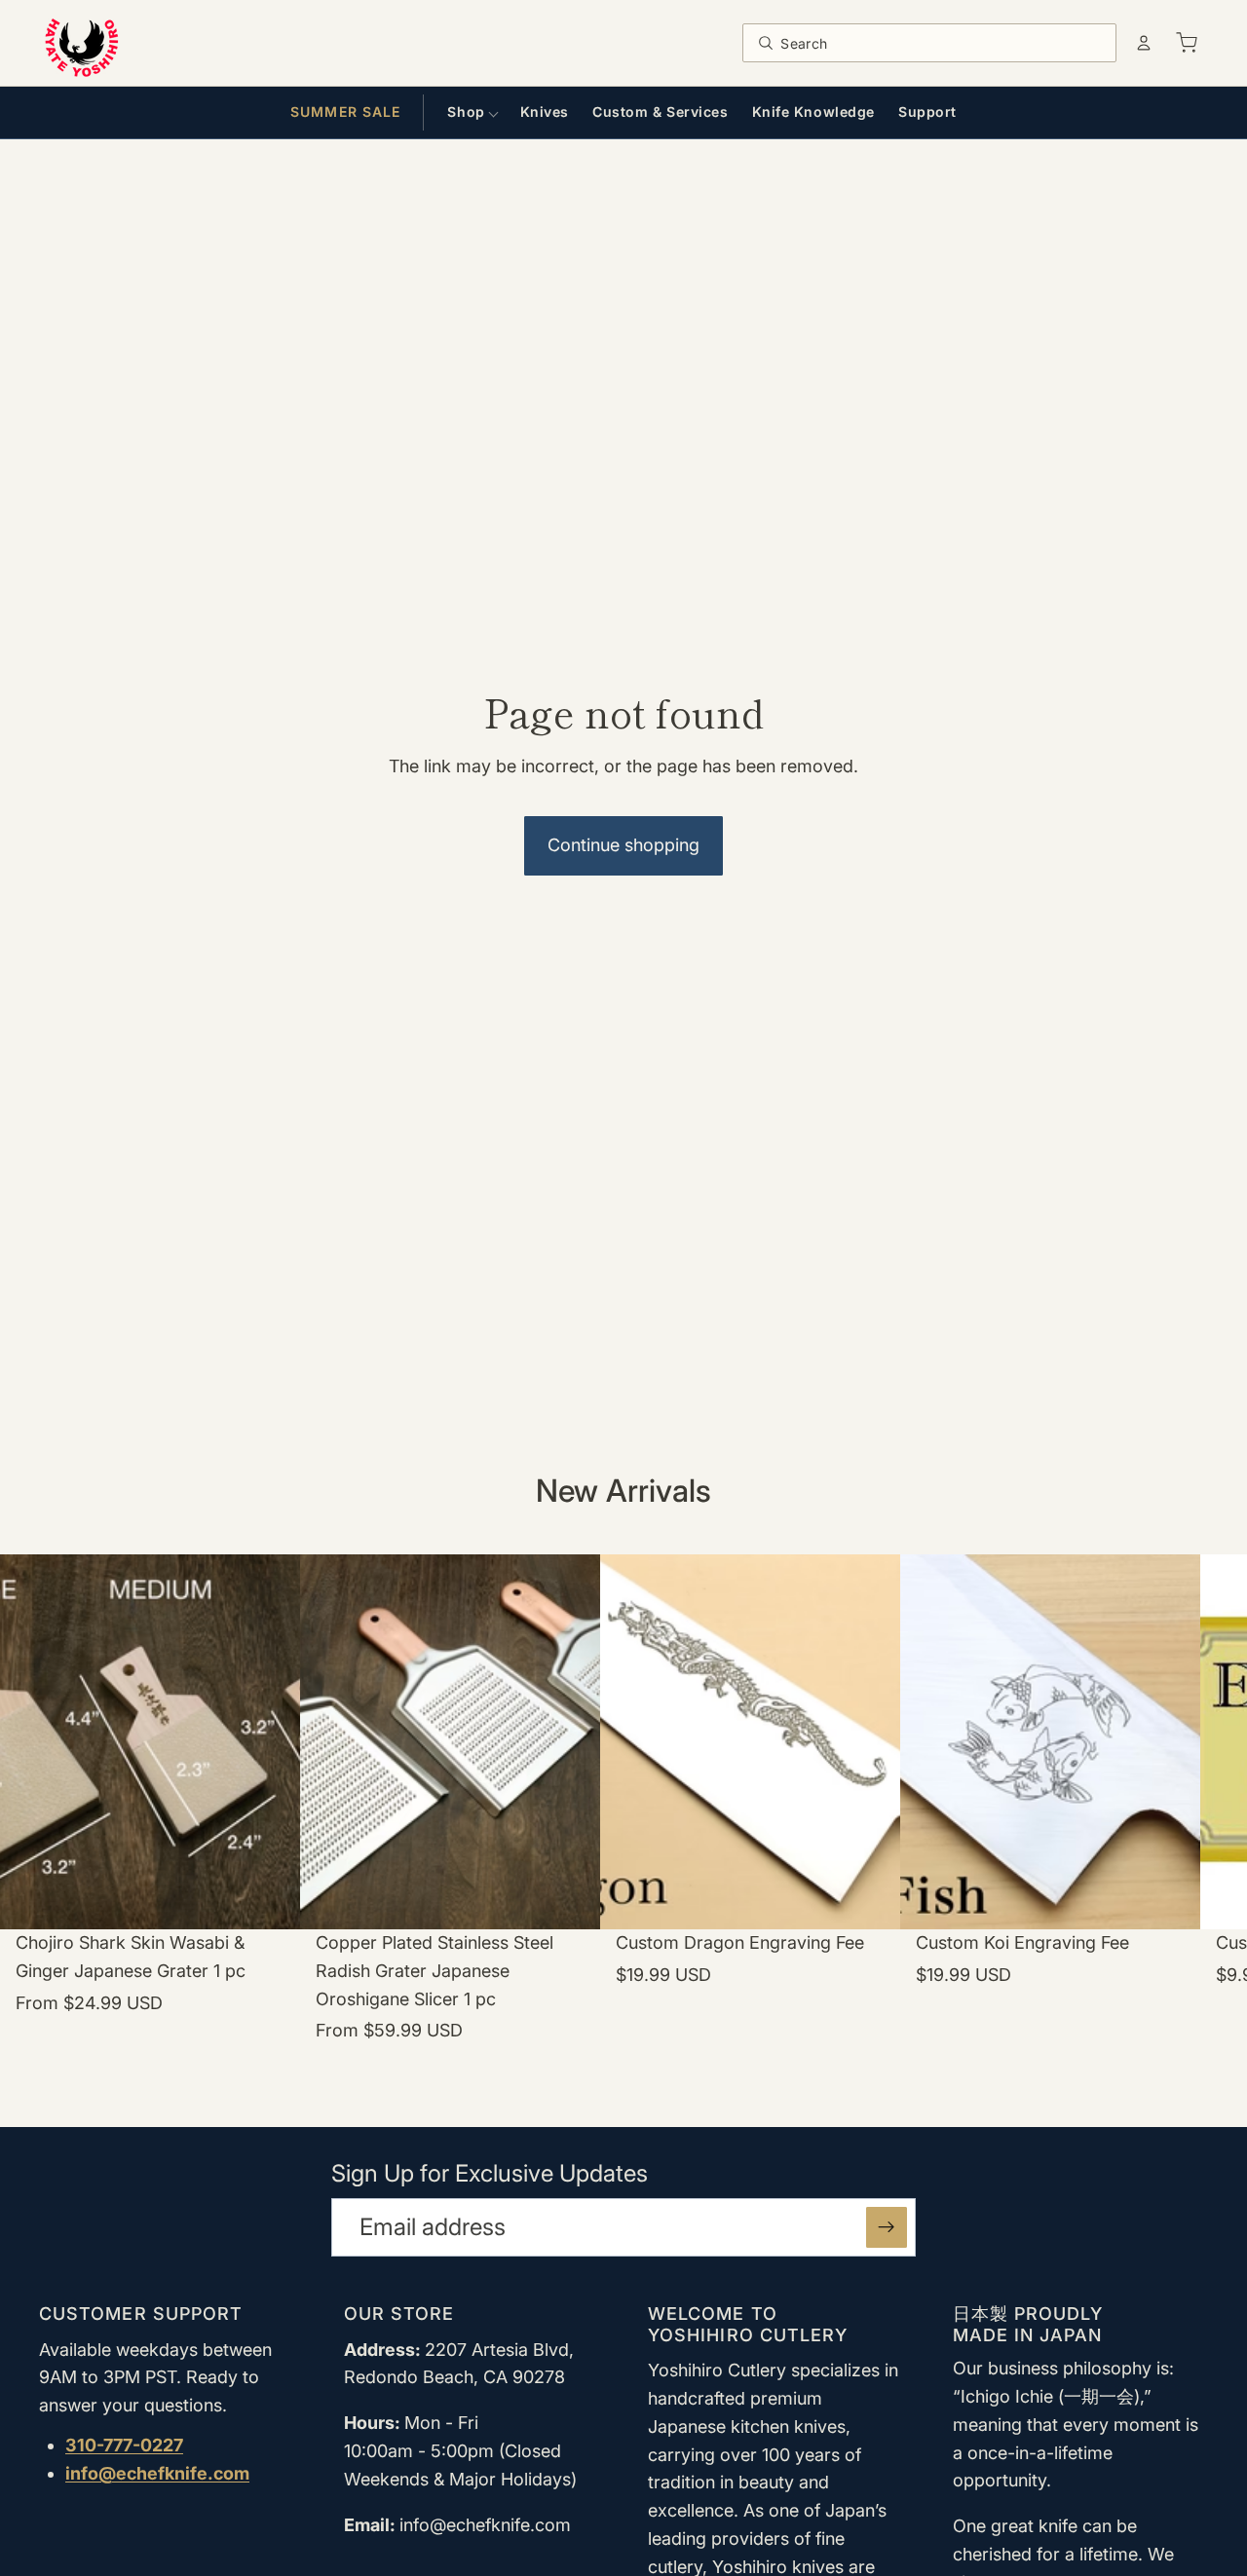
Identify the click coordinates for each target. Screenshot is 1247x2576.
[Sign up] (887, 2227)
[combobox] (943, 43)
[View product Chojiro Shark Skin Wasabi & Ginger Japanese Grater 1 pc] (150, 1829)
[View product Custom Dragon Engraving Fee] (750, 1829)
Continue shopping (623, 845)
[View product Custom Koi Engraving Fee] (1050, 1829)
